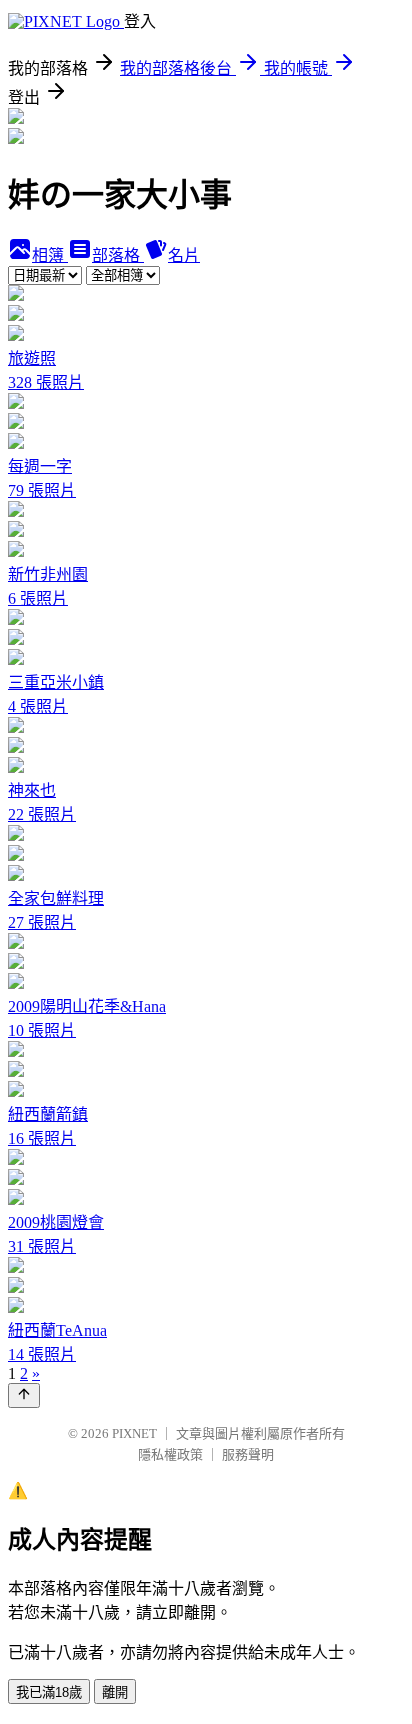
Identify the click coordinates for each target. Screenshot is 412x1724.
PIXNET (134, 1433)
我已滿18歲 (49, 1692)
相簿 (50, 255)
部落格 (118, 255)
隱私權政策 (170, 1454)
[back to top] (24, 1395)
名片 (184, 255)
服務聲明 (248, 1454)
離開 (115, 1692)
